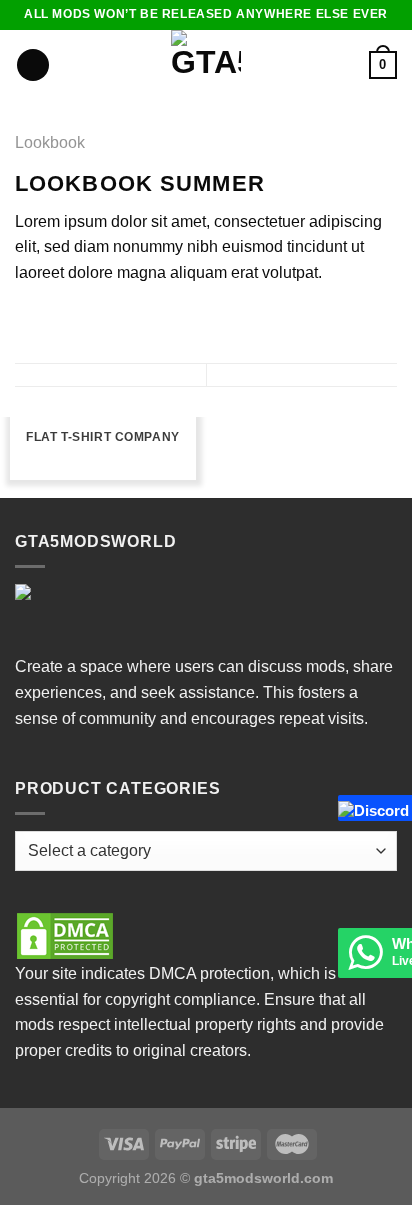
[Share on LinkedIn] (149, 320)
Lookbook (50, 142)
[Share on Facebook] (52, 320)
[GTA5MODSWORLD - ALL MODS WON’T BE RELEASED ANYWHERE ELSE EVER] (206, 65)
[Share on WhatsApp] (27, 320)
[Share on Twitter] (76, 320)
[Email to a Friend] (100, 320)
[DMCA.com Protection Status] (65, 934)
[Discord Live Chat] (346, 807)
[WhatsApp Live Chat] (365, 961)
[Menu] (33, 65)
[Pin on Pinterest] (125, 320)
